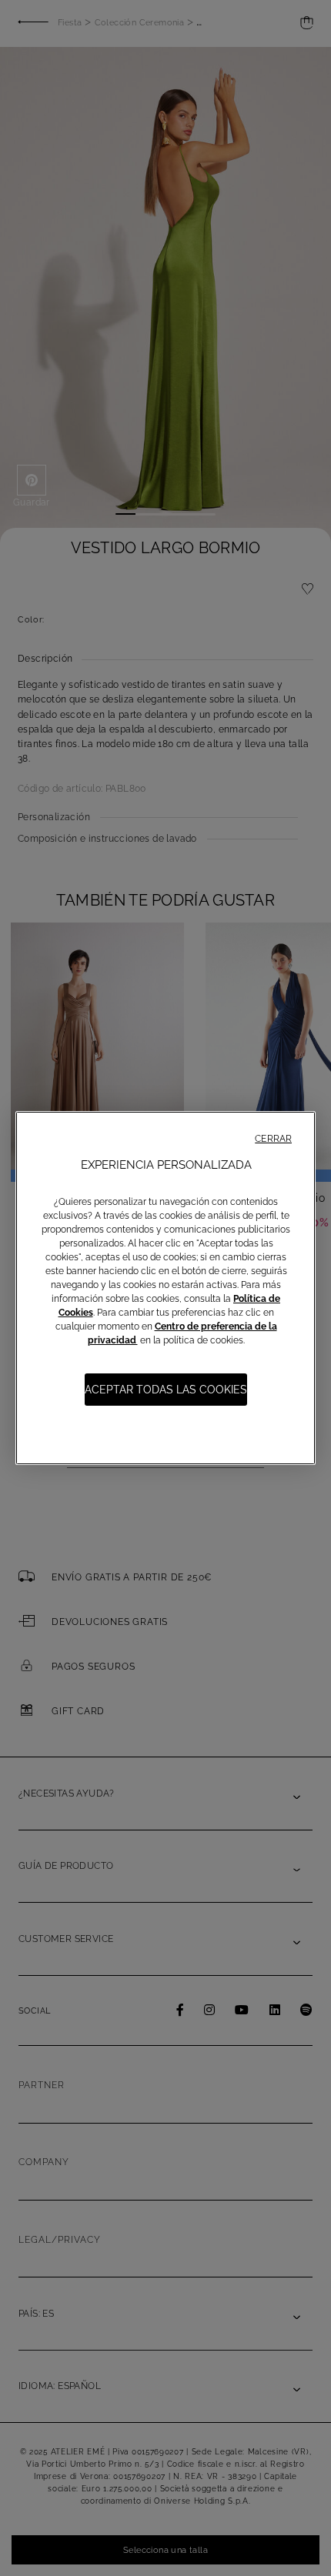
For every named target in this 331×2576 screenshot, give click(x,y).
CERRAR (273, 1139)
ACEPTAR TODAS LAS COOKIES (166, 1390)
